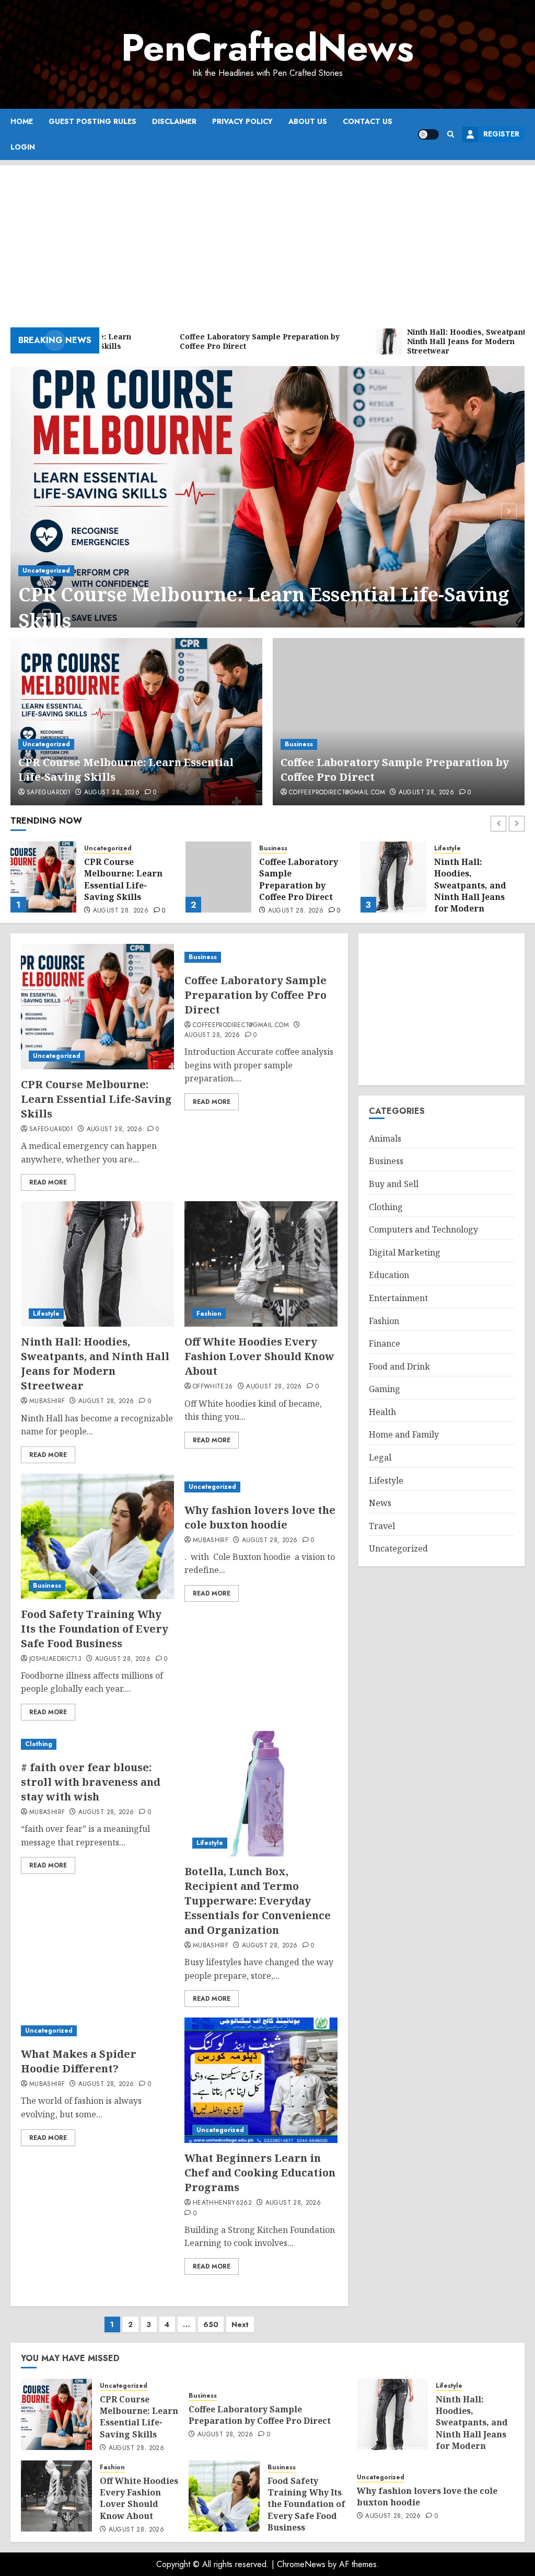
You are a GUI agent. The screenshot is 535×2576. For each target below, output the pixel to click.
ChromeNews (301, 2564)
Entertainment (398, 1298)
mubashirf (47, 1401)
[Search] (451, 134)
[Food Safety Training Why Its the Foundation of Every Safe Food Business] (97, 1536)
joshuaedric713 (55, 1659)
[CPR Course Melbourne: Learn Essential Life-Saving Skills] (267, 510)
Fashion (447, 848)
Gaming (385, 1389)
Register (501, 134)
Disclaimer (174, 121)
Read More (48, 1182)
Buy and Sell (394, 1184)
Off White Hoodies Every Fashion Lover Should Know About (477, 879)
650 (211, 2324)
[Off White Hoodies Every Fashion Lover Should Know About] (393, 877)
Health (382, 1412)
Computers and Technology (423, 1229)
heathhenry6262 (222, 2203)
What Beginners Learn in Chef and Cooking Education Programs (260, 2173)
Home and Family (404, 1434)
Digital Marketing (405, 1252)
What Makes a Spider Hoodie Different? (79, 2061)
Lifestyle (272, 848)
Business (299, 744)
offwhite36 (213, 1387)
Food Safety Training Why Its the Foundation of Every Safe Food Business (95, 1629)
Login (23, 147)
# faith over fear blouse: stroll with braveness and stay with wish (91, 1782)
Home (22, 121)
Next (240, 2324)
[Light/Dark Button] (428, 134)
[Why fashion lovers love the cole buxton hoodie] (261, 1487)
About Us (308, 121)
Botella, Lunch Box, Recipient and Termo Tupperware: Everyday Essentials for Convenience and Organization (258, 1901)
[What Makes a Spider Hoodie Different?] (97, 2031)
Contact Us (368, 121)
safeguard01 (49, 793)
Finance (385, 1343)
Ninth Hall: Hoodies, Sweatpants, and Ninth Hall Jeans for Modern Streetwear (295, 891)
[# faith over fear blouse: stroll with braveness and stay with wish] (97, 1744)
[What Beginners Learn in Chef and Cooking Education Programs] (261, 2080)
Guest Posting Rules (92, 121)
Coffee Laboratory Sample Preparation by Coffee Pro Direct (124, 879)
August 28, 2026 (112, 793)
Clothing (39, 1744)
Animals (385, 1138)
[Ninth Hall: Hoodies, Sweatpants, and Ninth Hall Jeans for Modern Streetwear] (218, 877)
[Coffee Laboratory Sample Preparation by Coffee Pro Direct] (399, 722)
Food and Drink (399, 1366)
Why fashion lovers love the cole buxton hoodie (260, 1517)
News (380, 1503)
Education (389, 1275)
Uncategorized (46, 571)
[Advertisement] (267, 238)
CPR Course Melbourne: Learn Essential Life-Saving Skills (264, 607)
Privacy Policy (242, 121)
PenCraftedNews (267, 48)
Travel (382, 1526)
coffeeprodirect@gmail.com (337, 793)
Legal (380, 1457)
